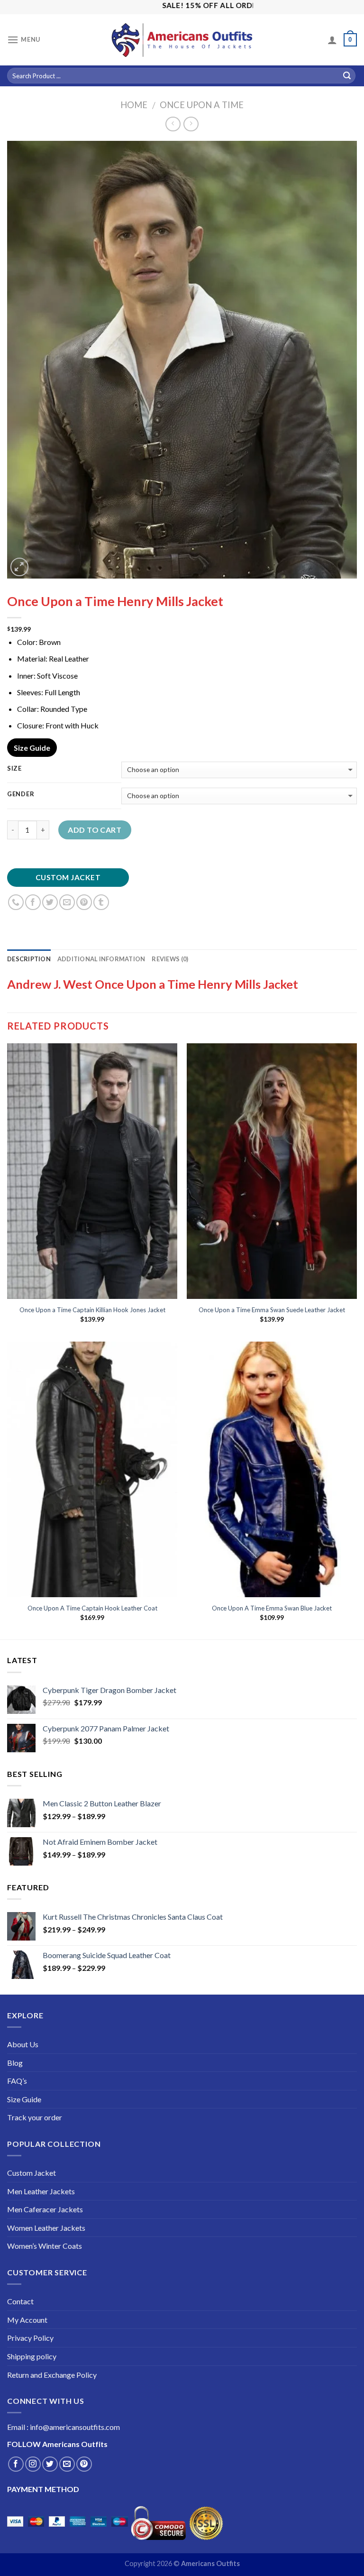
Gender (21, 794)
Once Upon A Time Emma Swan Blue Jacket (272, 1608)
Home (134, 105)
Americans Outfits (75, 2444)
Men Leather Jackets (41, 2191)
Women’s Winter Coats (45, 2246)
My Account (27, 2320)
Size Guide (32, 748)
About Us (23, 2044)
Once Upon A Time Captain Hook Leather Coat (92, 1608)
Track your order (35, 2117)
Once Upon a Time (202, 105)
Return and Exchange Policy (52, 2375)
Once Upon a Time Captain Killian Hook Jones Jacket (92, 1310)
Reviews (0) (170, 959)
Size (14, 769)
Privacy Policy (30, 2338)
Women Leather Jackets (46, 2228)
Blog (15, 2063)
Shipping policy (32, 2356)
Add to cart (95, 830)
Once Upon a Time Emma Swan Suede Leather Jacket (272, 1310)
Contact (20, 2301)
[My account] (332, 40)
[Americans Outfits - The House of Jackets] (182, 40)
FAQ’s (17, 2081)
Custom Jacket (68, 877)
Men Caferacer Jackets (45, 2209)
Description (29, 959)
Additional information (101, 959)
